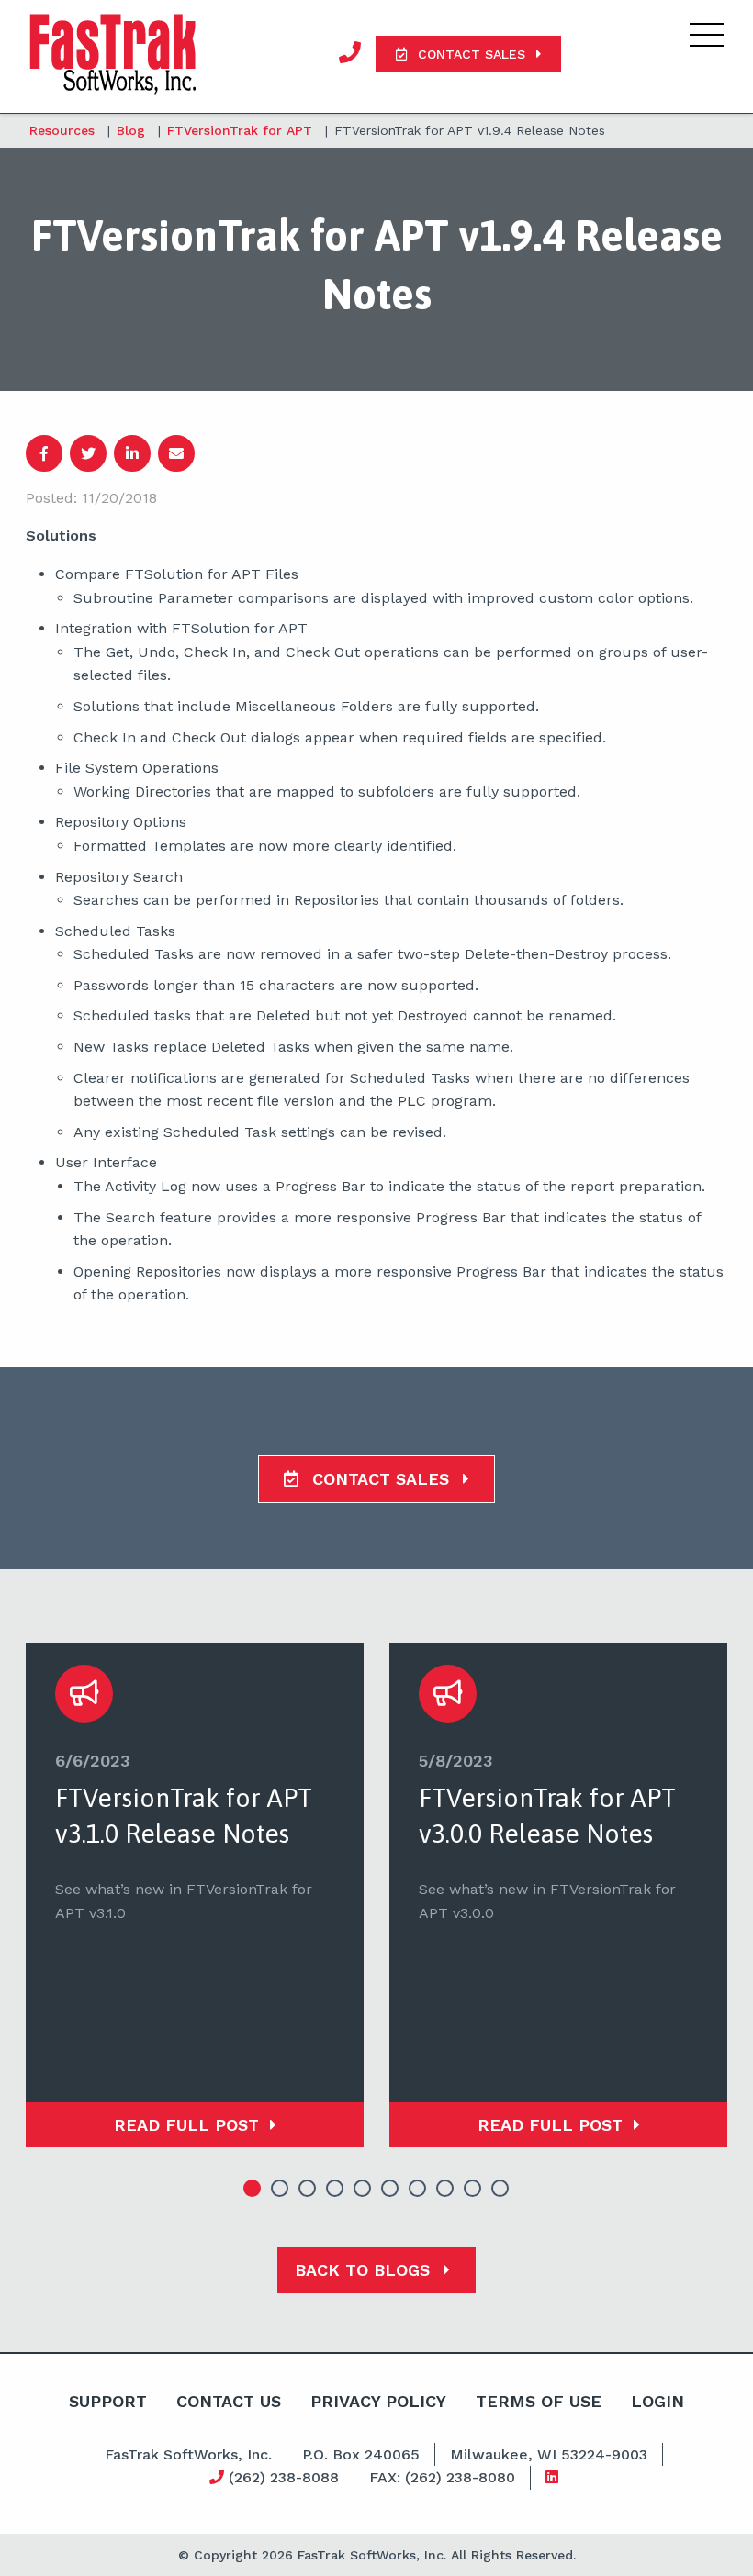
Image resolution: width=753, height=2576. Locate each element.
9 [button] (473, 2189)
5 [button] (363, 2189)
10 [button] (500, 2189)
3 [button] (308, 2189)
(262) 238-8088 (281, 2477)
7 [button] (418, 2189)
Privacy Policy (378, 2401)
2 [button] (280, 2189)
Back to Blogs (365, 2270)
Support (108, 2401)
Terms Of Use (539, 2401)
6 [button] (390, 2189)
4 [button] (335, 2189)
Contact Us (229, 2401)
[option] (195, 1895)
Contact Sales (381, 1479)
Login (657, 2401)
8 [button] (445, 2189)
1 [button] (253, 2189)
